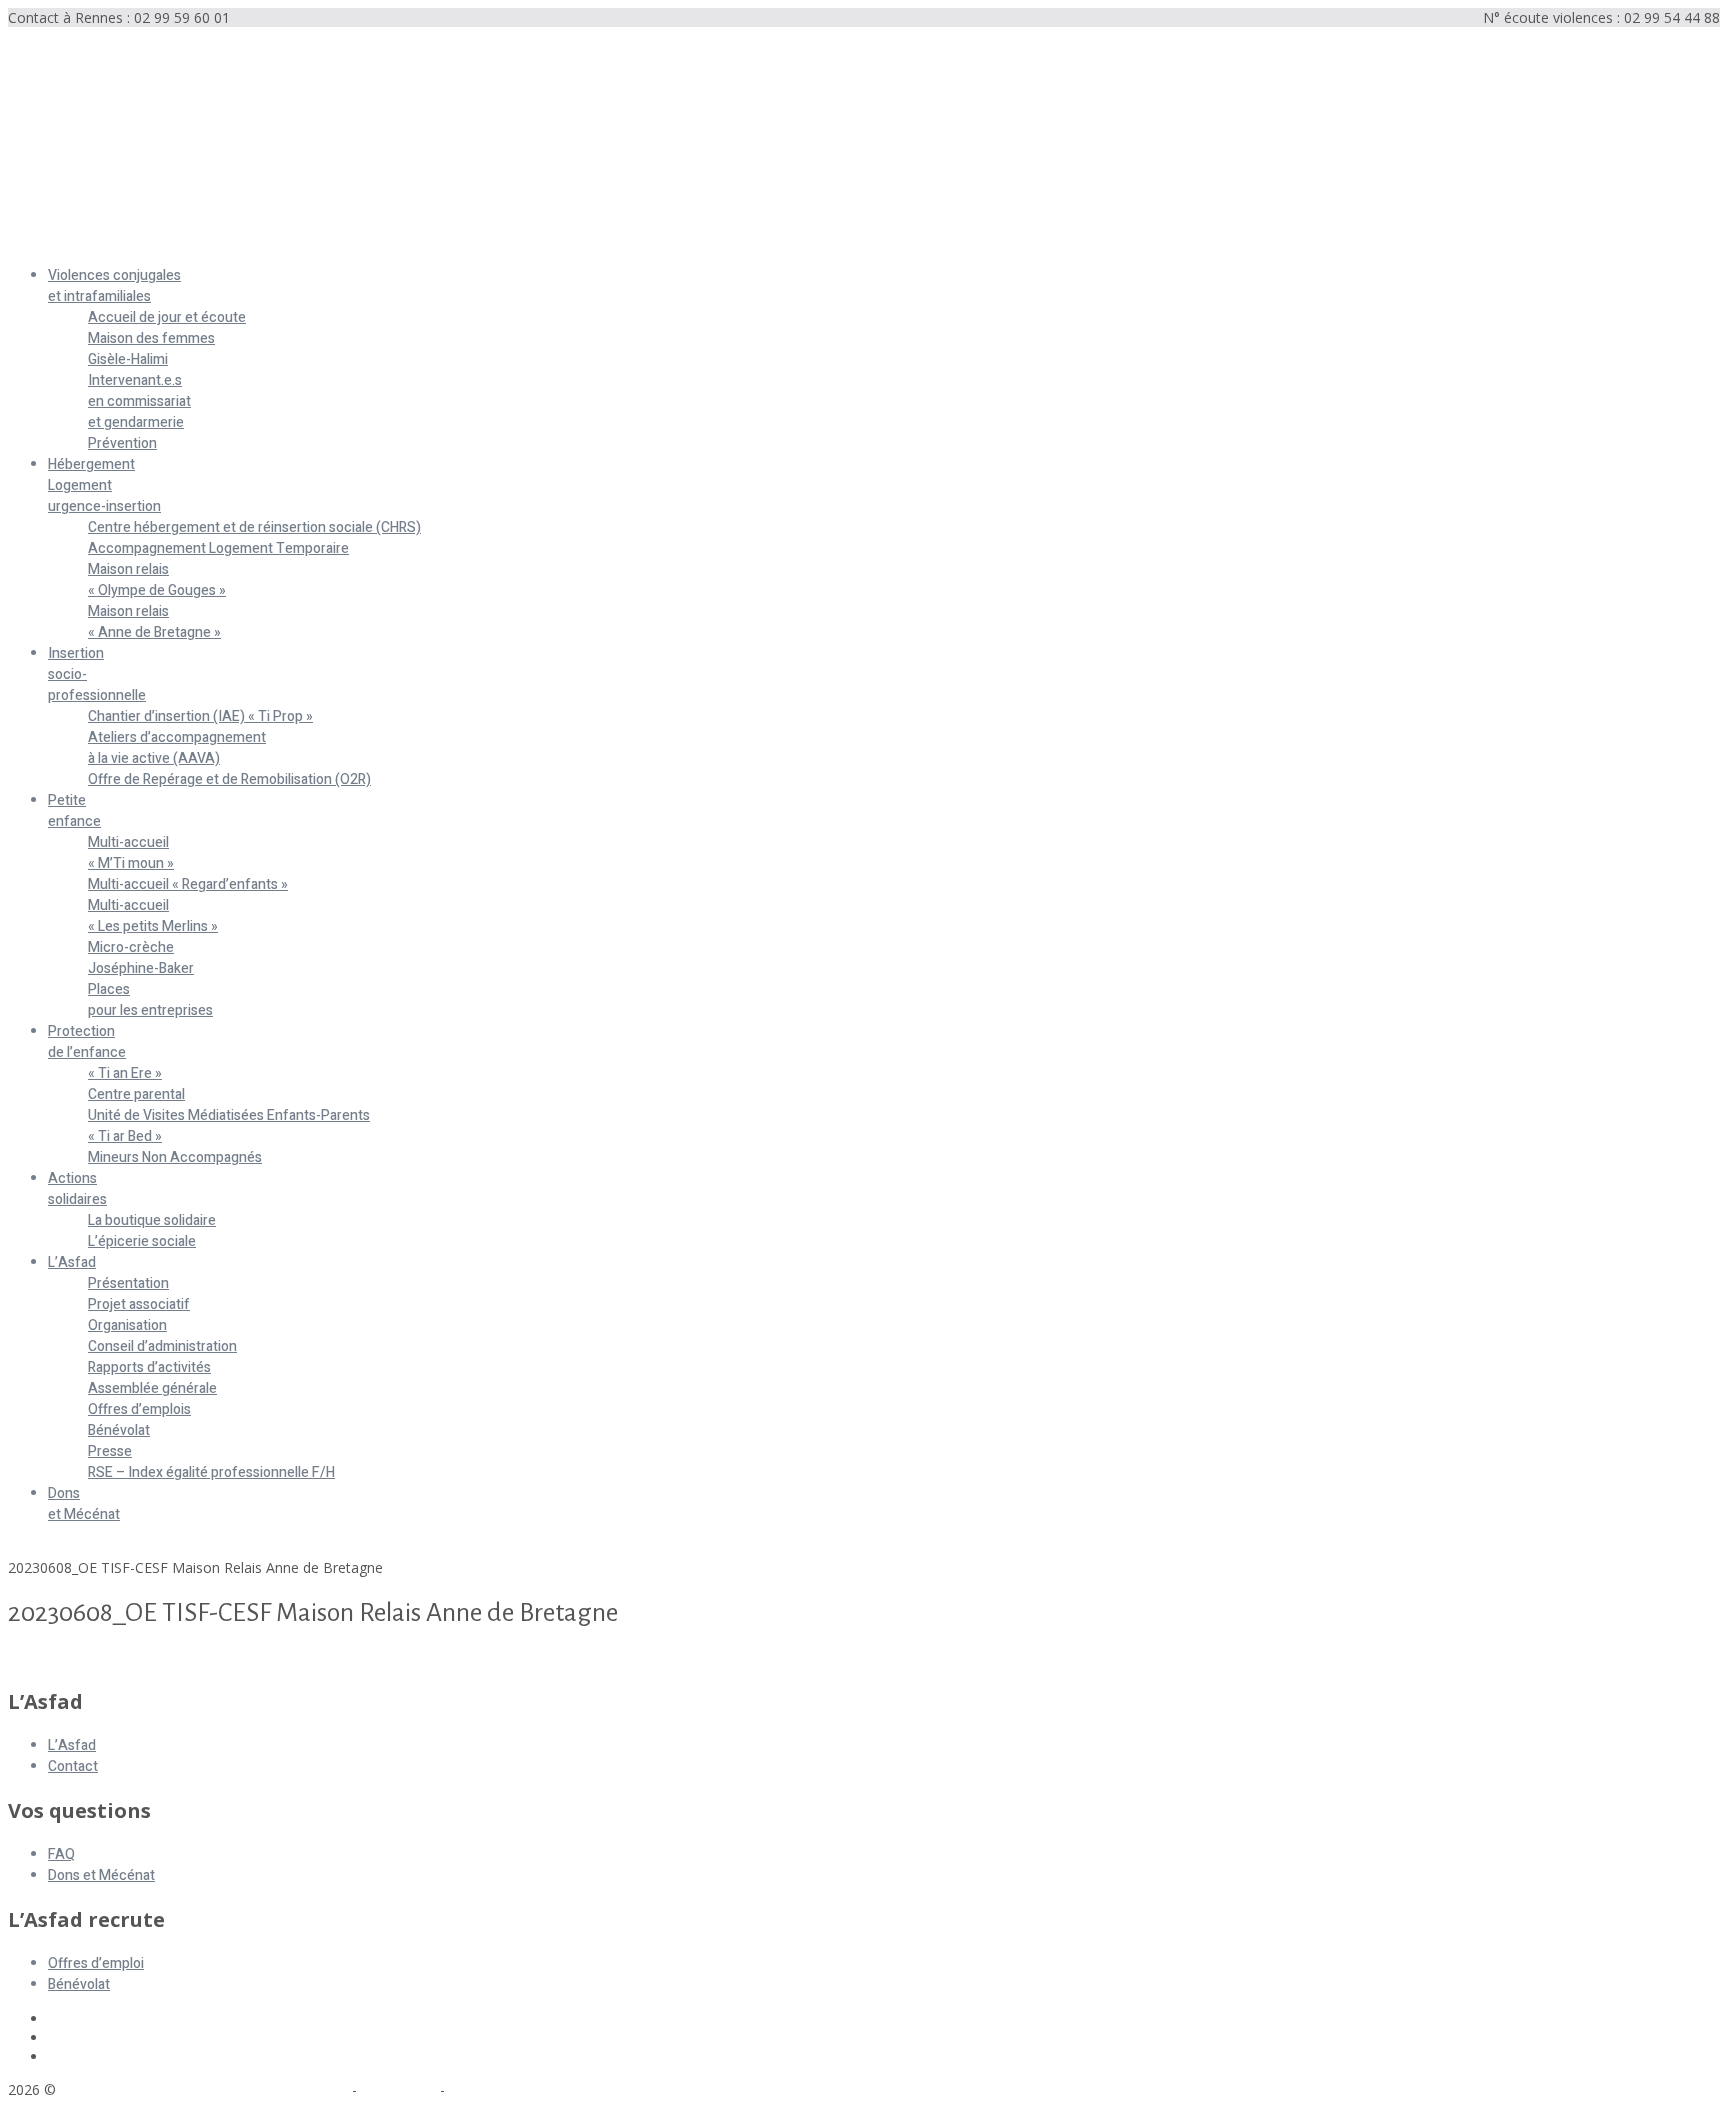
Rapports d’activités (149, 1367)
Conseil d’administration (162, 1346)
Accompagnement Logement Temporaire (218, 548)
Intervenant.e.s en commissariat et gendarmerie (139, 401)
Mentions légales (293, 2089)
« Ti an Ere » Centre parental (136, 1084)
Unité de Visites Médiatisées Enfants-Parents (229, 1115)
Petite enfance (74, 811)
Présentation (128, 1283)
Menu (26, 241)
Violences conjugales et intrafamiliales (114, 286)
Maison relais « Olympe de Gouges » (157, 580)
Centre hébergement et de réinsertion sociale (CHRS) (254, 527)
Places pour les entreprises (150, 1000)
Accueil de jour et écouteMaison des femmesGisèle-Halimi (167, 338)
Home (28, 1548)
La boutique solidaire (152, 1220)
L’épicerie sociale (142, 1241)
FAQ (61, 1854)
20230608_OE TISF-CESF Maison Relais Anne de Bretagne (195, 1658)
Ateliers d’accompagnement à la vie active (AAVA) (177, 748)
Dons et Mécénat (84, 1504)
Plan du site (398, 2089)
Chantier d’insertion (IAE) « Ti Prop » (200, 716)
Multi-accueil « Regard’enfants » (188, 884)
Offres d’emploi (96, 1963)
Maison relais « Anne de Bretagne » (154, 622)
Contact (73, 1766)
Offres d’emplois (139, 1409)
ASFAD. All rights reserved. (149, 2089)
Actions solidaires (77, 1189)
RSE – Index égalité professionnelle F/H (211, 1472)
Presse (110, 1451)
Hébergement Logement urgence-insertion (104, 485)
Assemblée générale (152, 1388)
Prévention (122, 443)
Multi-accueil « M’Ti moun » (131, 853)
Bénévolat (119, 1430)
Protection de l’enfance (87, 1042)
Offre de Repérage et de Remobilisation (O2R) (229, 779)
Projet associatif (139, 1304)
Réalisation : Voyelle (513, 2089)
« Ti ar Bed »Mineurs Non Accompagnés (175, 1147)
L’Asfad (72, 1262)
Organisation (127, 1325)
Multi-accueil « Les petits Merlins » (153, 916)
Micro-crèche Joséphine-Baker (141, 958)
